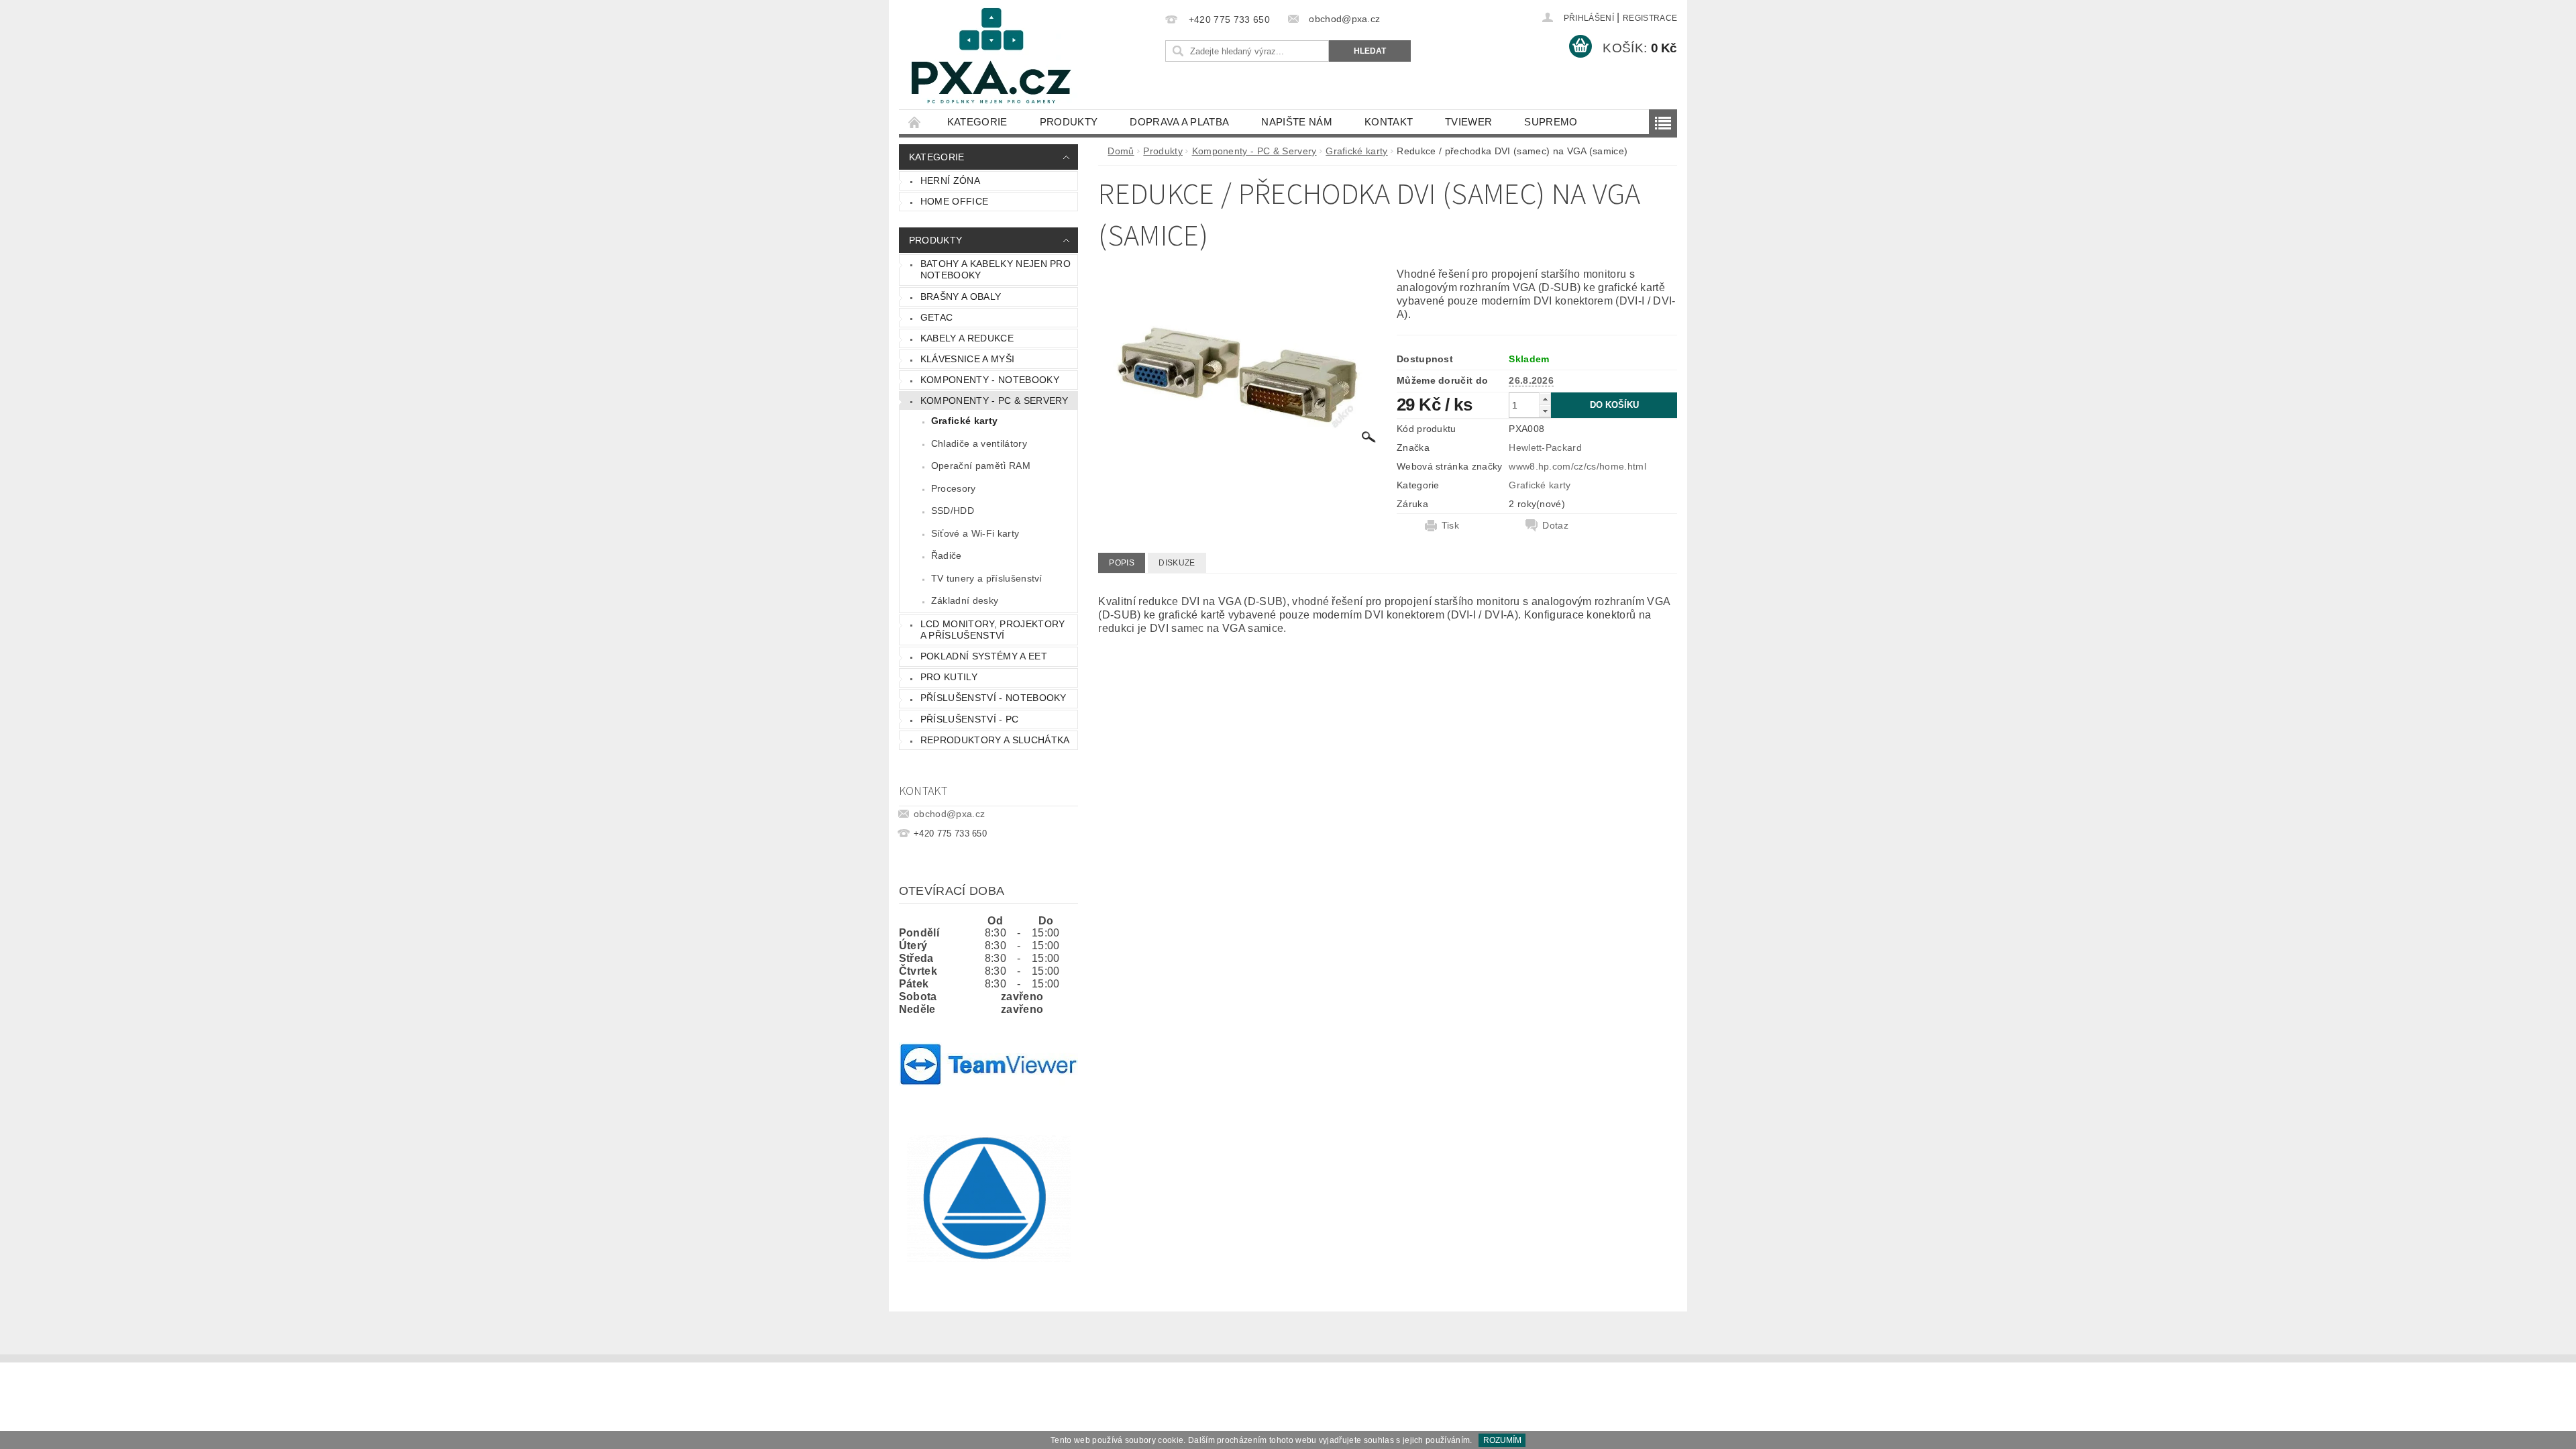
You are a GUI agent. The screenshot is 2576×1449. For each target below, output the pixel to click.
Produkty (1069, 122)
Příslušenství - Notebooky (994, 698)
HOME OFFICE (955, 201)
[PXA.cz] (991, 61)
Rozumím (1502, 1440)
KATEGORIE (977, 122)
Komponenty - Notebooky (990, 380)
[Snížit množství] (1545, 411)
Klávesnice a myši (967, 359)
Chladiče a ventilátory (979, 443)
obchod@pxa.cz (949, 814)
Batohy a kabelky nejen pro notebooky (996, 270)
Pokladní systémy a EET (984, 656)
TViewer (1468, 122)
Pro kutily (949, 677)
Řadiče (947, 555)
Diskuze (1177, 563)
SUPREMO (1551, 122)
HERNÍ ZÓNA (950, 180)
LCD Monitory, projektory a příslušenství (993, 630)
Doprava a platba (1179, 122)
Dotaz (1555, 525)
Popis (1122, 563)
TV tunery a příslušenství (987, 578)
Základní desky (965, 600)
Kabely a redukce (967, 338)
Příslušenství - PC (970, 719)
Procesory (954, 488)
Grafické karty (964, 421)
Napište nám (1297, 122)
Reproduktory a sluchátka (995, 740)
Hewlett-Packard (1545, 447)
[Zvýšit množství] (1545, 399)
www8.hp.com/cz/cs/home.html (1577, 466)
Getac (937, 317)
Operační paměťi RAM (981, 466)
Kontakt (1389, 122)
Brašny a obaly (961, 297)
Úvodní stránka (915, 122)
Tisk (1450, 525)
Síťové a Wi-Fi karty (975, 533)
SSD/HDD (953, 511)
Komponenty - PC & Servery (995, 400)
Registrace (1650, 18)
